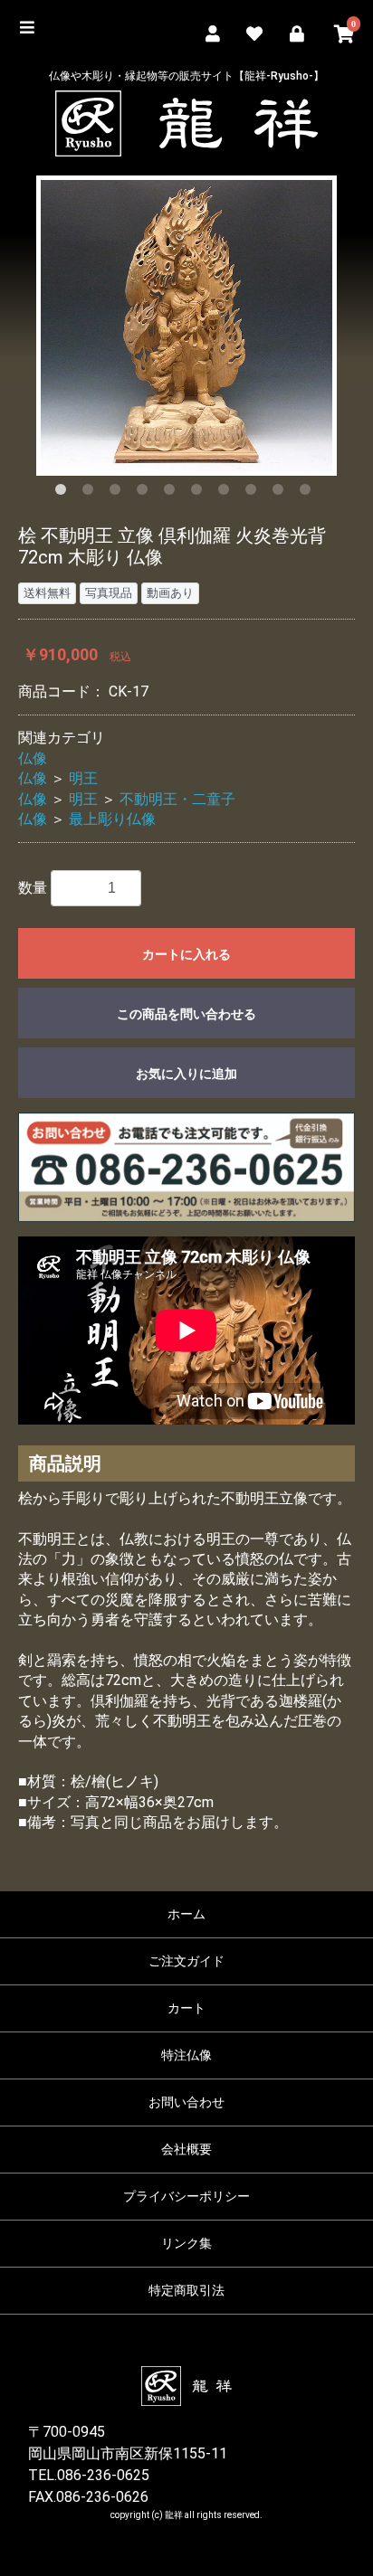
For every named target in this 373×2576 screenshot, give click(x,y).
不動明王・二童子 (177, 799)
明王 (83, 778)
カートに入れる (186, 954)
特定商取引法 (186, 2290)
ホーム (186, 1914)
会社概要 (186, 2149)
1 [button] (64, 493)
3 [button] (119, 493)
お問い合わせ (186, 2102)
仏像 (33, 758)
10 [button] (309, 493)
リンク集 (186, 2243)
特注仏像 (186, 2055)
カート (186, 2008)
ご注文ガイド (186, 1961)
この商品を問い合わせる (186, 1014)
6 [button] (200, 493)
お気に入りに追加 (186, 1074)
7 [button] (227, 493)
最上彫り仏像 (112, 819)
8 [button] (254, 493)
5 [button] (173, 493)
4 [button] (146, 493)
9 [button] (282, 493)
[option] (186, 326)
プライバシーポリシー (186, 2196)
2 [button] (91, 493)
